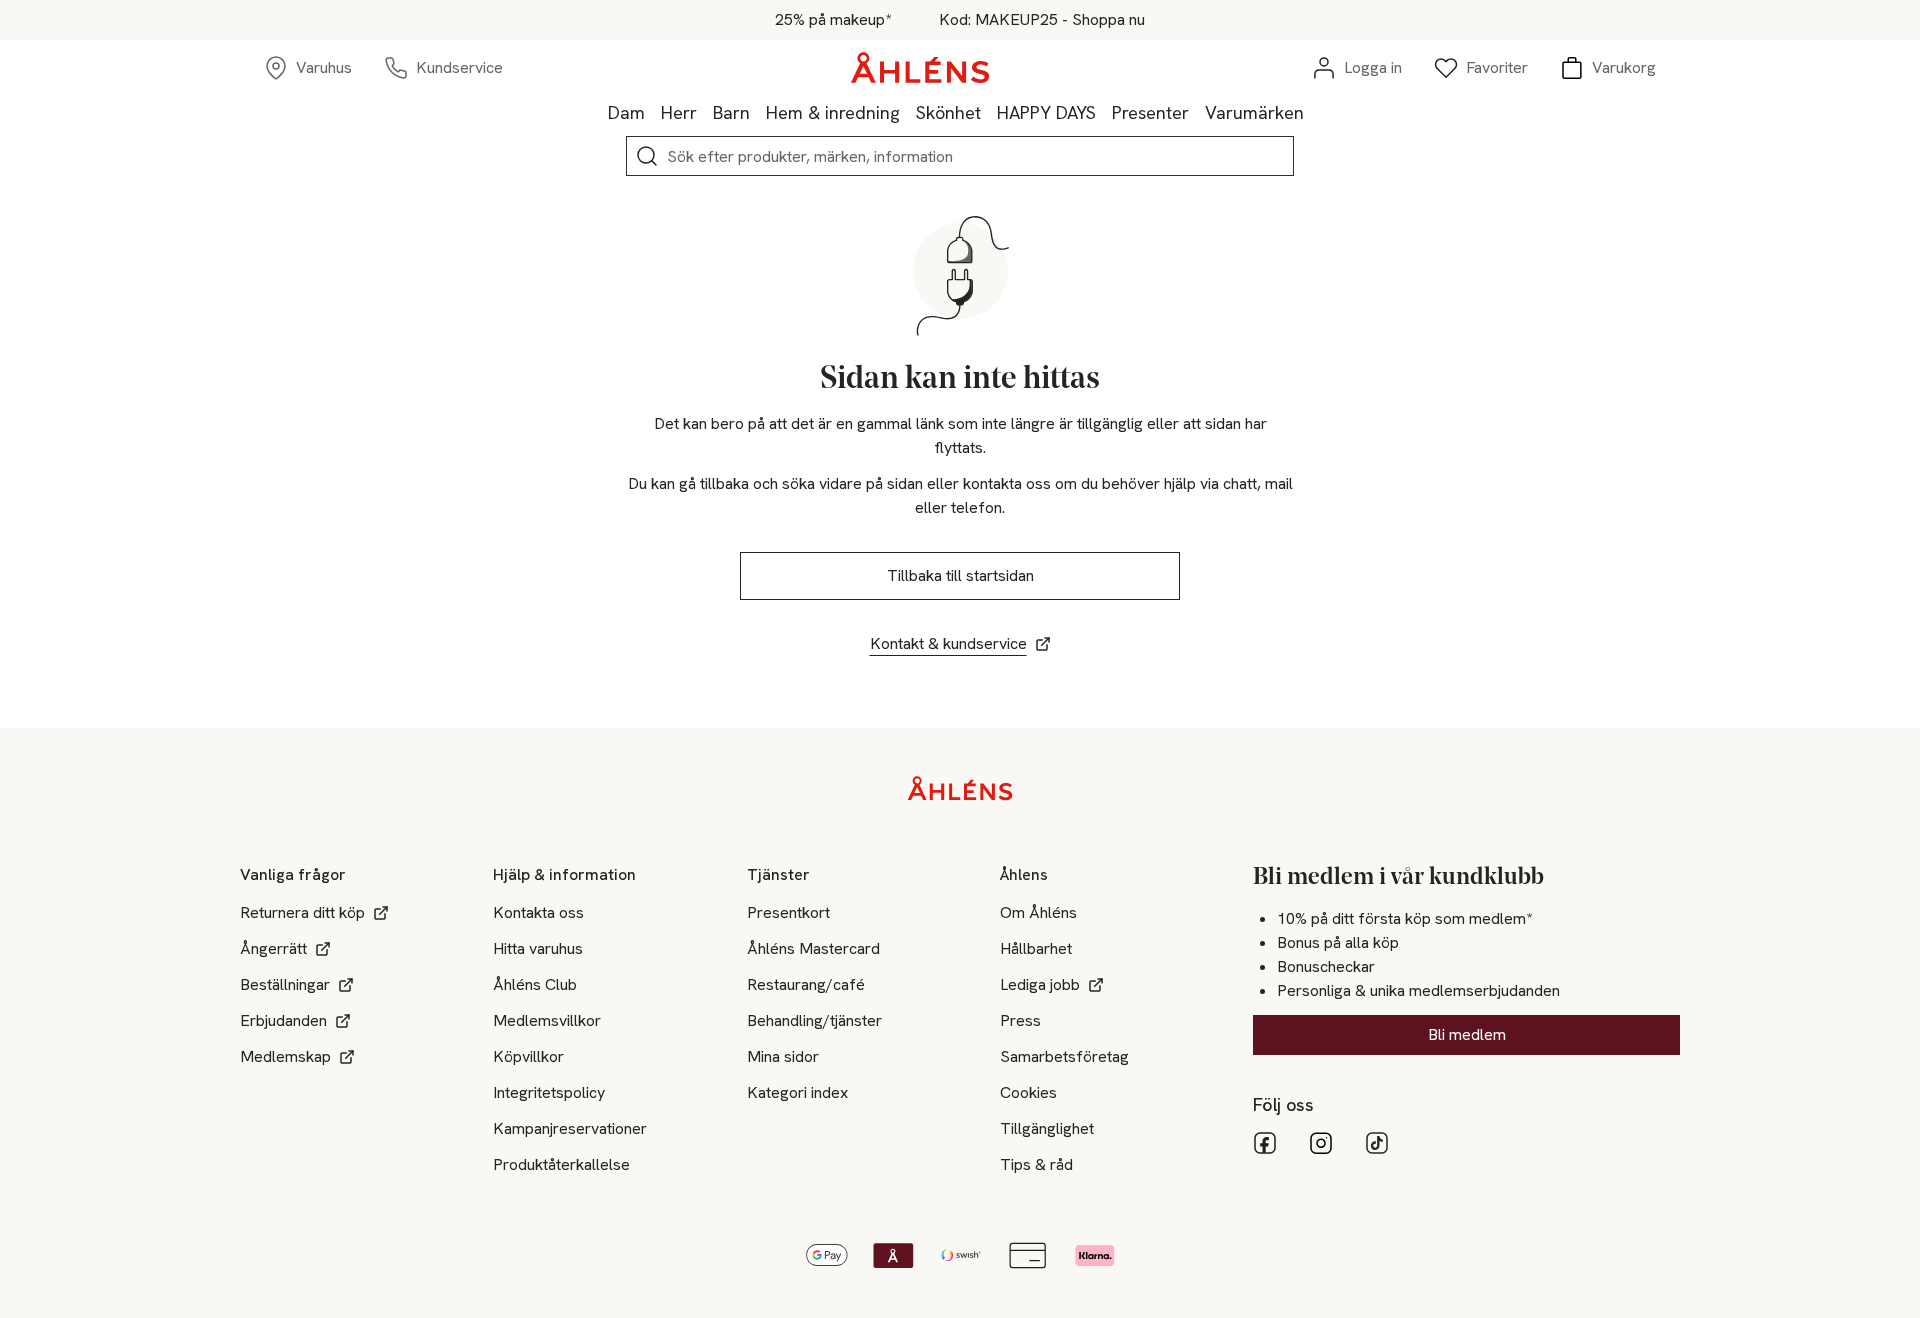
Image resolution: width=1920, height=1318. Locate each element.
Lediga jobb (1040, 984)
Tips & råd (1036, 1164)
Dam (626, 112)
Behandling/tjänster (814, 1020)
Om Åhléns (1038, 912)
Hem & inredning (833, 112)
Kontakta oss (538, 912)
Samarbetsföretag (1064, 1056)
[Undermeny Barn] (758, 112)
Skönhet (948, 112)
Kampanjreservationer (570, 1128)
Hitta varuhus (538, 948)
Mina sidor (783, 1056)
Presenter (1150, 112)
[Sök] (647, 156)
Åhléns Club (535, 984)
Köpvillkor (528, 1056)
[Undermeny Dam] (653, 112)
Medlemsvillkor (547, 1020)
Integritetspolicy (549, 1092)
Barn (731, 112)
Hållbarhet (1036, 948)
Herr (679, 112)
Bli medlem (1467, 1034)
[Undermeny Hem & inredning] (908, 112)
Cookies (1028, 1092)
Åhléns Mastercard (813, 948)
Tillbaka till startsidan (960, 575)
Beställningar (285, 984)
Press (1020, 1020)
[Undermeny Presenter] (1197, 112)
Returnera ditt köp (302, 912)
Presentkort (788, 912)
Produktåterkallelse (561, 1164)
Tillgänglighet (1047, 1128)
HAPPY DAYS (1046, 112)
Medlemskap (285, 1056)
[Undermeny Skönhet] (989, 112)
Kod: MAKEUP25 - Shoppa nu (1042, 20)
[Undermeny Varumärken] (1312, 112)
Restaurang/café (806, 984)
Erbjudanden (283, 1020)
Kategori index (797, 1092)
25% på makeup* (833, 20)
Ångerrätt (273, 948)
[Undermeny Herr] (705, 112)
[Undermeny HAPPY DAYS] (1104, 112)
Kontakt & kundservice (948, 643)
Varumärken (1254, 112)
